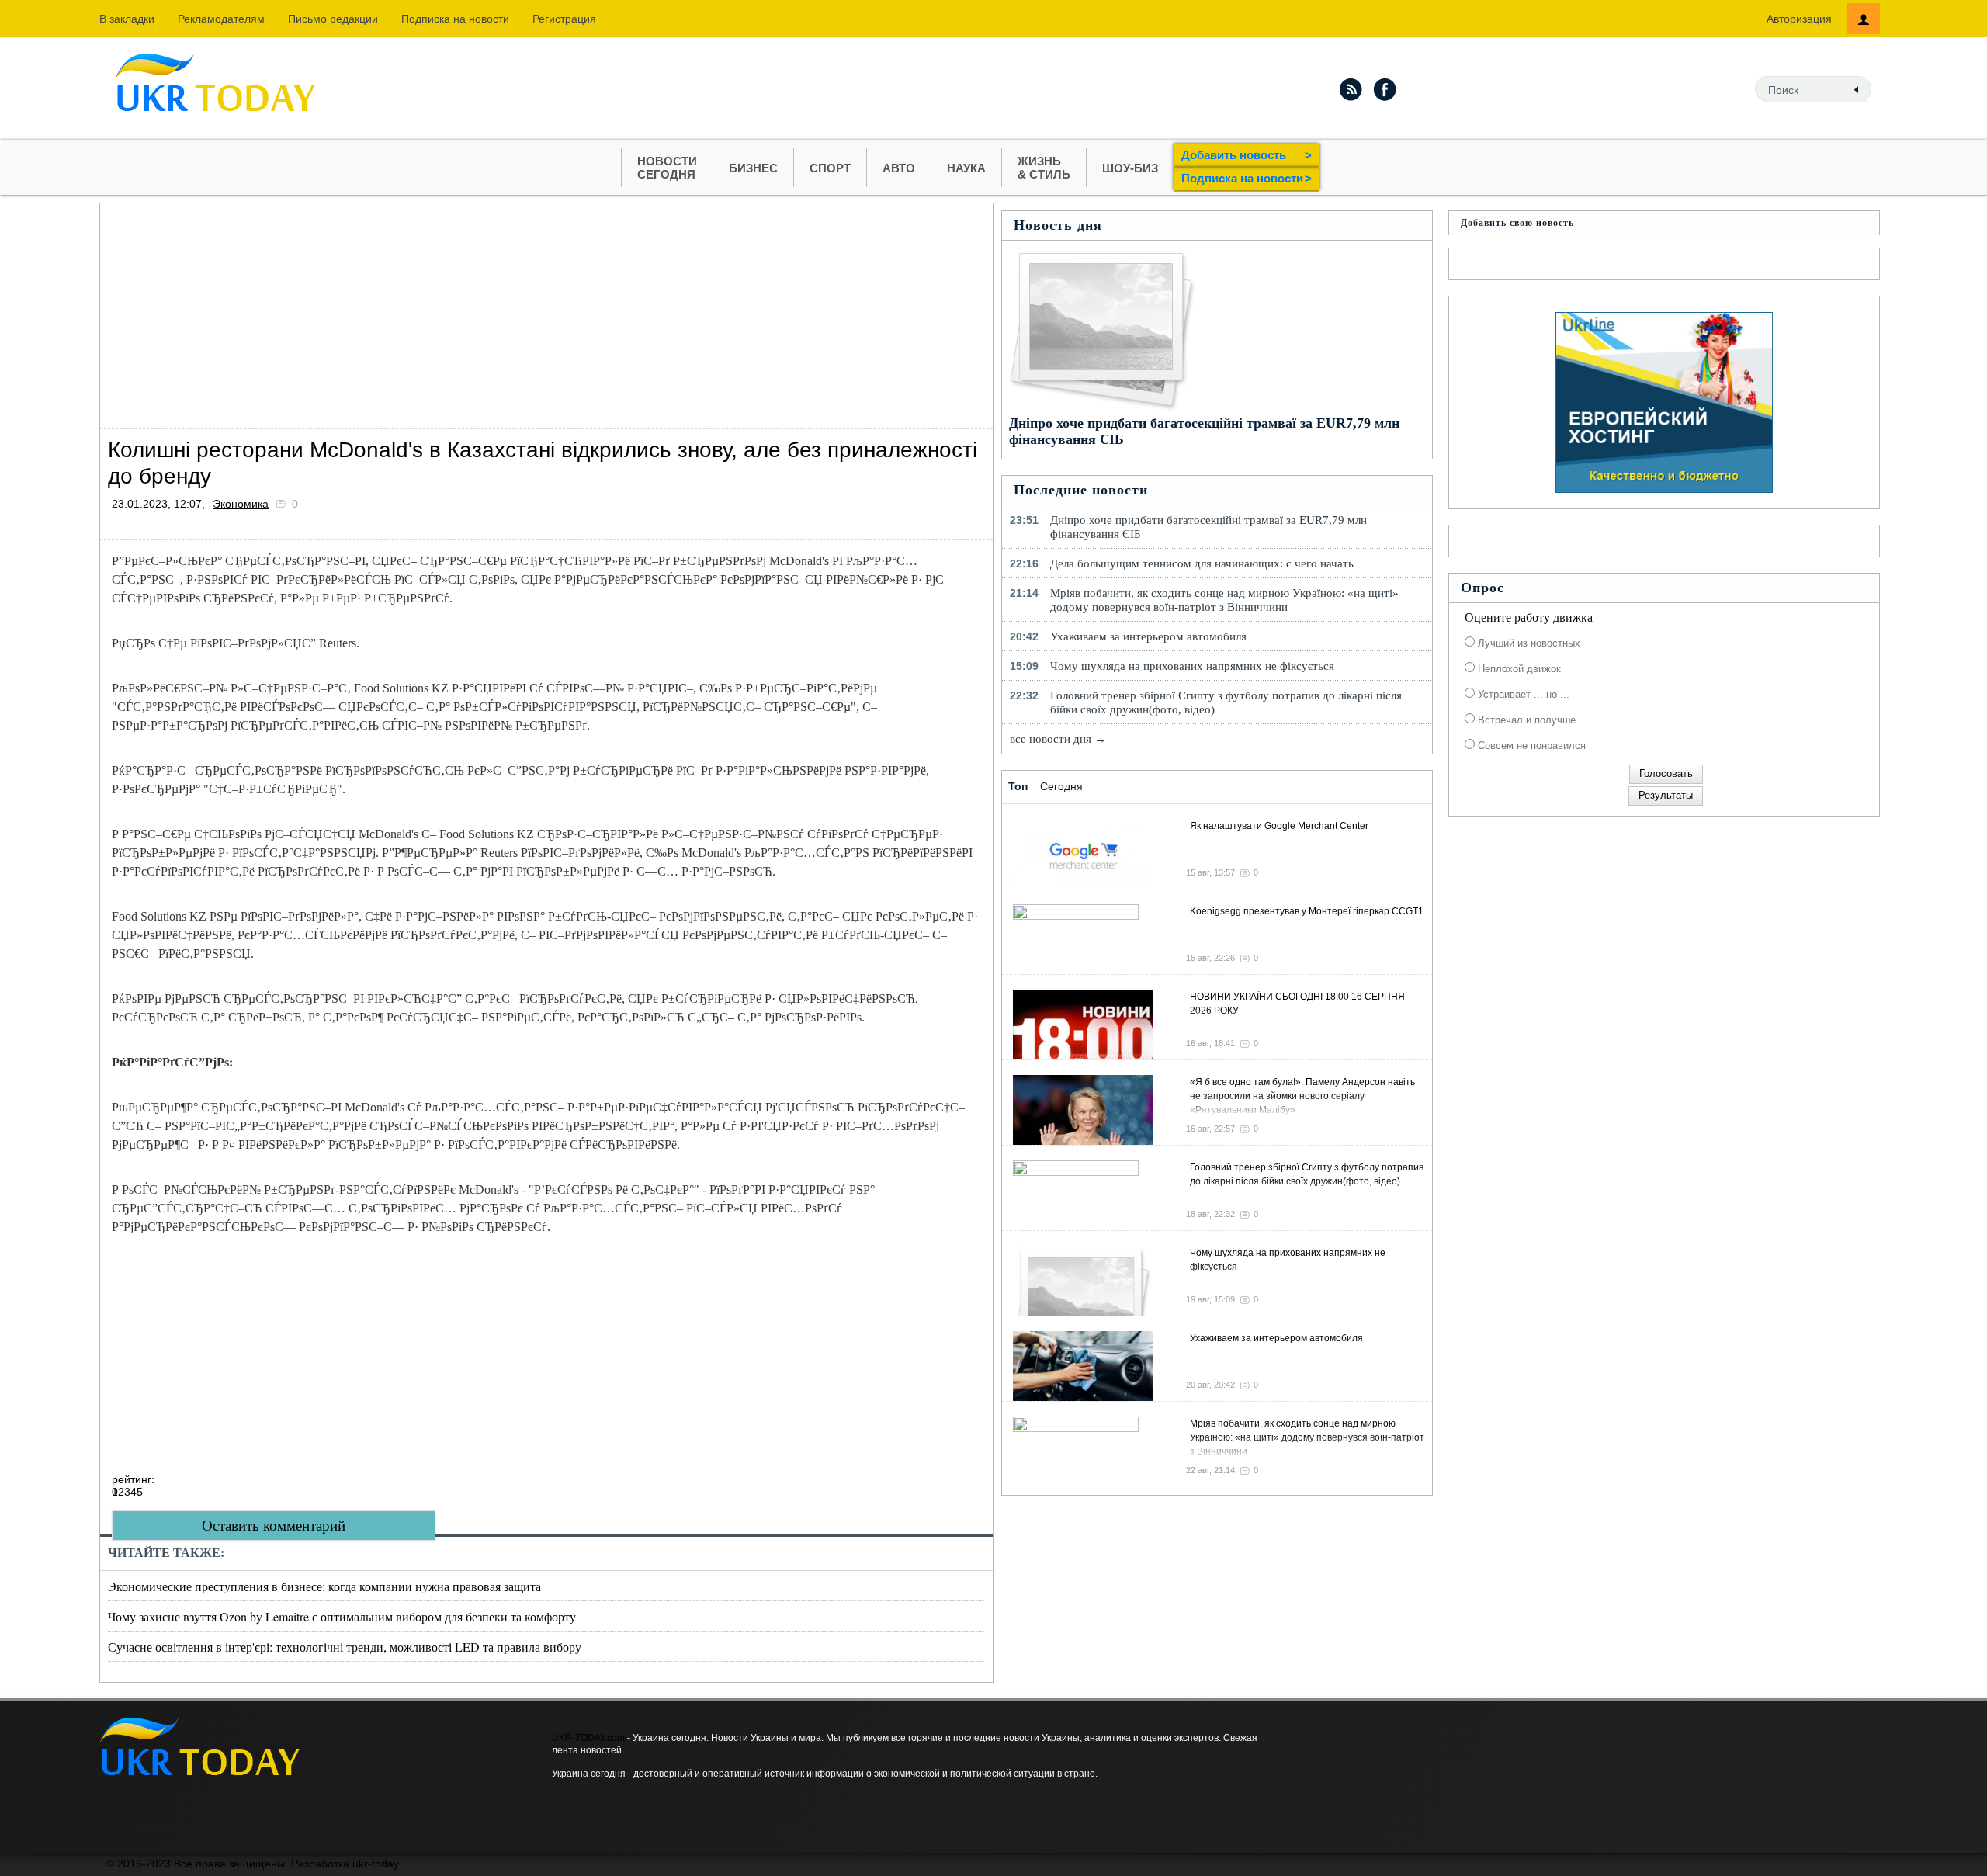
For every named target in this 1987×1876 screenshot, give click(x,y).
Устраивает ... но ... (1522, 694)
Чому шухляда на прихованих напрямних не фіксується (1192, 666)
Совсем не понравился (1530, 746)
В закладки (127, 19)
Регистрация (564, 19)
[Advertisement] (546, 312)
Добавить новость (1247, 155)
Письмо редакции (333, 19)
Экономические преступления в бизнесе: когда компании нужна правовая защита (324, 1586)
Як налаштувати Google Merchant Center (1279, 826)
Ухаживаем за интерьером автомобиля (1148, 636)
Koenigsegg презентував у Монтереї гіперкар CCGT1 (1307, 911)
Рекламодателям (221, 19)
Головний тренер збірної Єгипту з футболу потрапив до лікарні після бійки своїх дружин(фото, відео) (1226, 702)
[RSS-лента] (1351, 89)
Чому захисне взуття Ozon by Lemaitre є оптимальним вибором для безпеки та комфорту (342, 1616)
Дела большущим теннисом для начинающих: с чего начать (1202, 563)
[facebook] (1385, 89)
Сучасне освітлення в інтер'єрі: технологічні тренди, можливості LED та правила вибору (345, 1647)
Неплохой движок (1518, 669)
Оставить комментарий (274, 1526)
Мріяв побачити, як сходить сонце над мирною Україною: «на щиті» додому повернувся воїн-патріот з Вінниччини (1224, 600)
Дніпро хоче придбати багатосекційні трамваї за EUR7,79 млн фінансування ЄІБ (1208, 527)
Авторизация (1799, 19)
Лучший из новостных (1528, 643)
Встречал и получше (1525, 720)
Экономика (241, 504)
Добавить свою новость (1517, 223)
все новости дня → (1058, 739)
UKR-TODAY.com (588, 1738)
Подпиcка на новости (455, 19)
